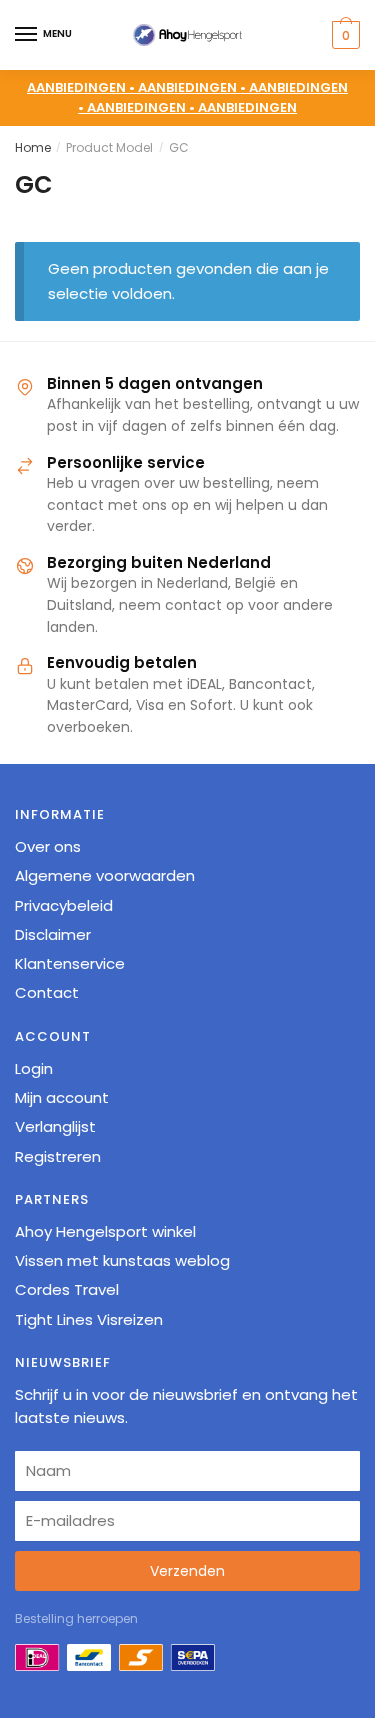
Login (34, 1068)
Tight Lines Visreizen (89, 1319)
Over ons (48, 846)
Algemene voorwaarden (105, 875)
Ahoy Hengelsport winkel (105, 1231)
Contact (47, 992)
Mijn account (62, 1097)
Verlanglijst (55, 1126)
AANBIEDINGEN (247, 107)
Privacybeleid (64, 905)
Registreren (58, 1156)
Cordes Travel (67, 1289)
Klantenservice (70, 963)
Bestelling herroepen (76, 1618)
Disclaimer (53, 934)
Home (33, 147)
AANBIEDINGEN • (193, 87)
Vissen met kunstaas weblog (122, 1260)
